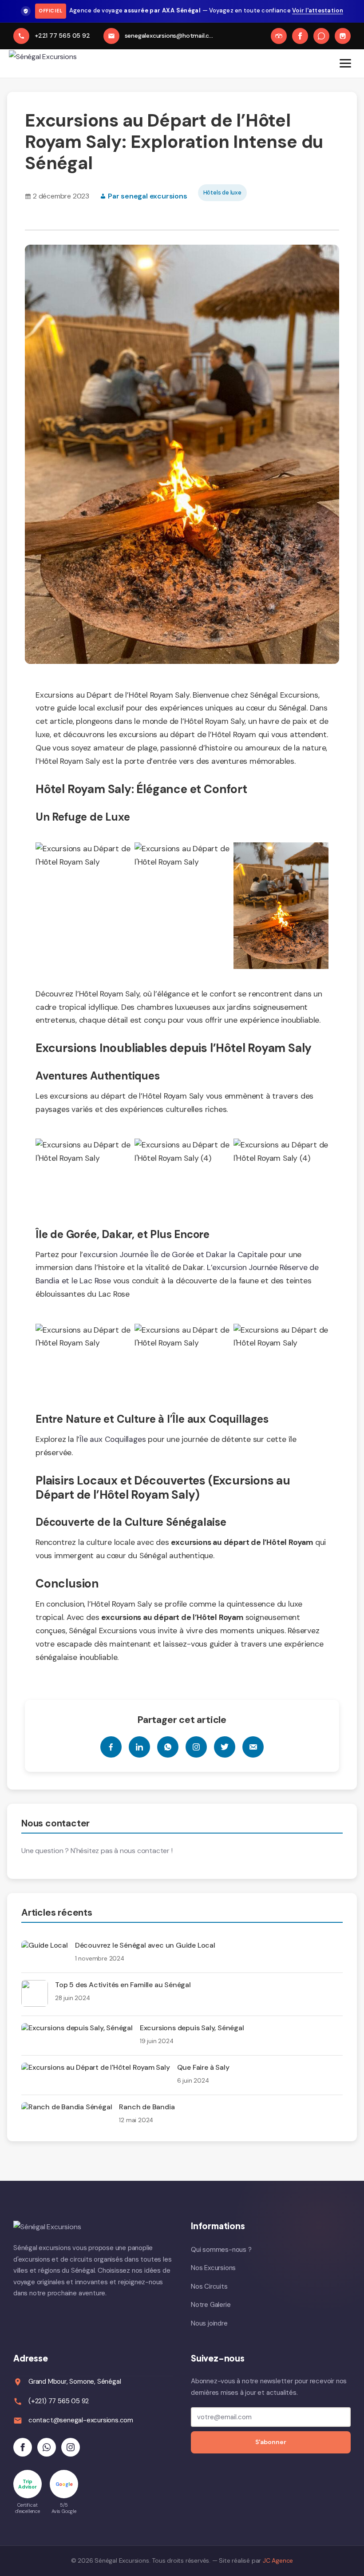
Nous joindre (209, 2323)
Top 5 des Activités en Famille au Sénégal (123, 1985)
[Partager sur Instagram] (196, 1747)
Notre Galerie (211, 2305)
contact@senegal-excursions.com (81, 2420)
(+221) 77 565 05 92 (59, 2401)
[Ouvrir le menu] (345, 64)
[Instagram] (343, 36)
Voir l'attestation (318, 10)
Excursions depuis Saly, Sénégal (192, 2028)
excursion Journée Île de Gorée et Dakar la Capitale (175, 1254)
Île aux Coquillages (113, 1439)
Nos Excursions (213, 2268)
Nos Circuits (209, 2286)
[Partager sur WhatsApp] (168, 1747)
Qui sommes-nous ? (221, 2250)
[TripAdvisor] (279, 36)
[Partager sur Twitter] (225, 1747)
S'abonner (271, 2442)
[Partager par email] (253, 1747)
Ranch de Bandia (147, 2107)
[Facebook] (300, 36)
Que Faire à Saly (203, 2067)
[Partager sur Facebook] (111, 1747)
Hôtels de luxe (222, 193)
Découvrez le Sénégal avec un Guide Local (145, 1945)
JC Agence (278, 2560)
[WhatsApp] (321, 36)
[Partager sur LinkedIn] (139, 1747)
